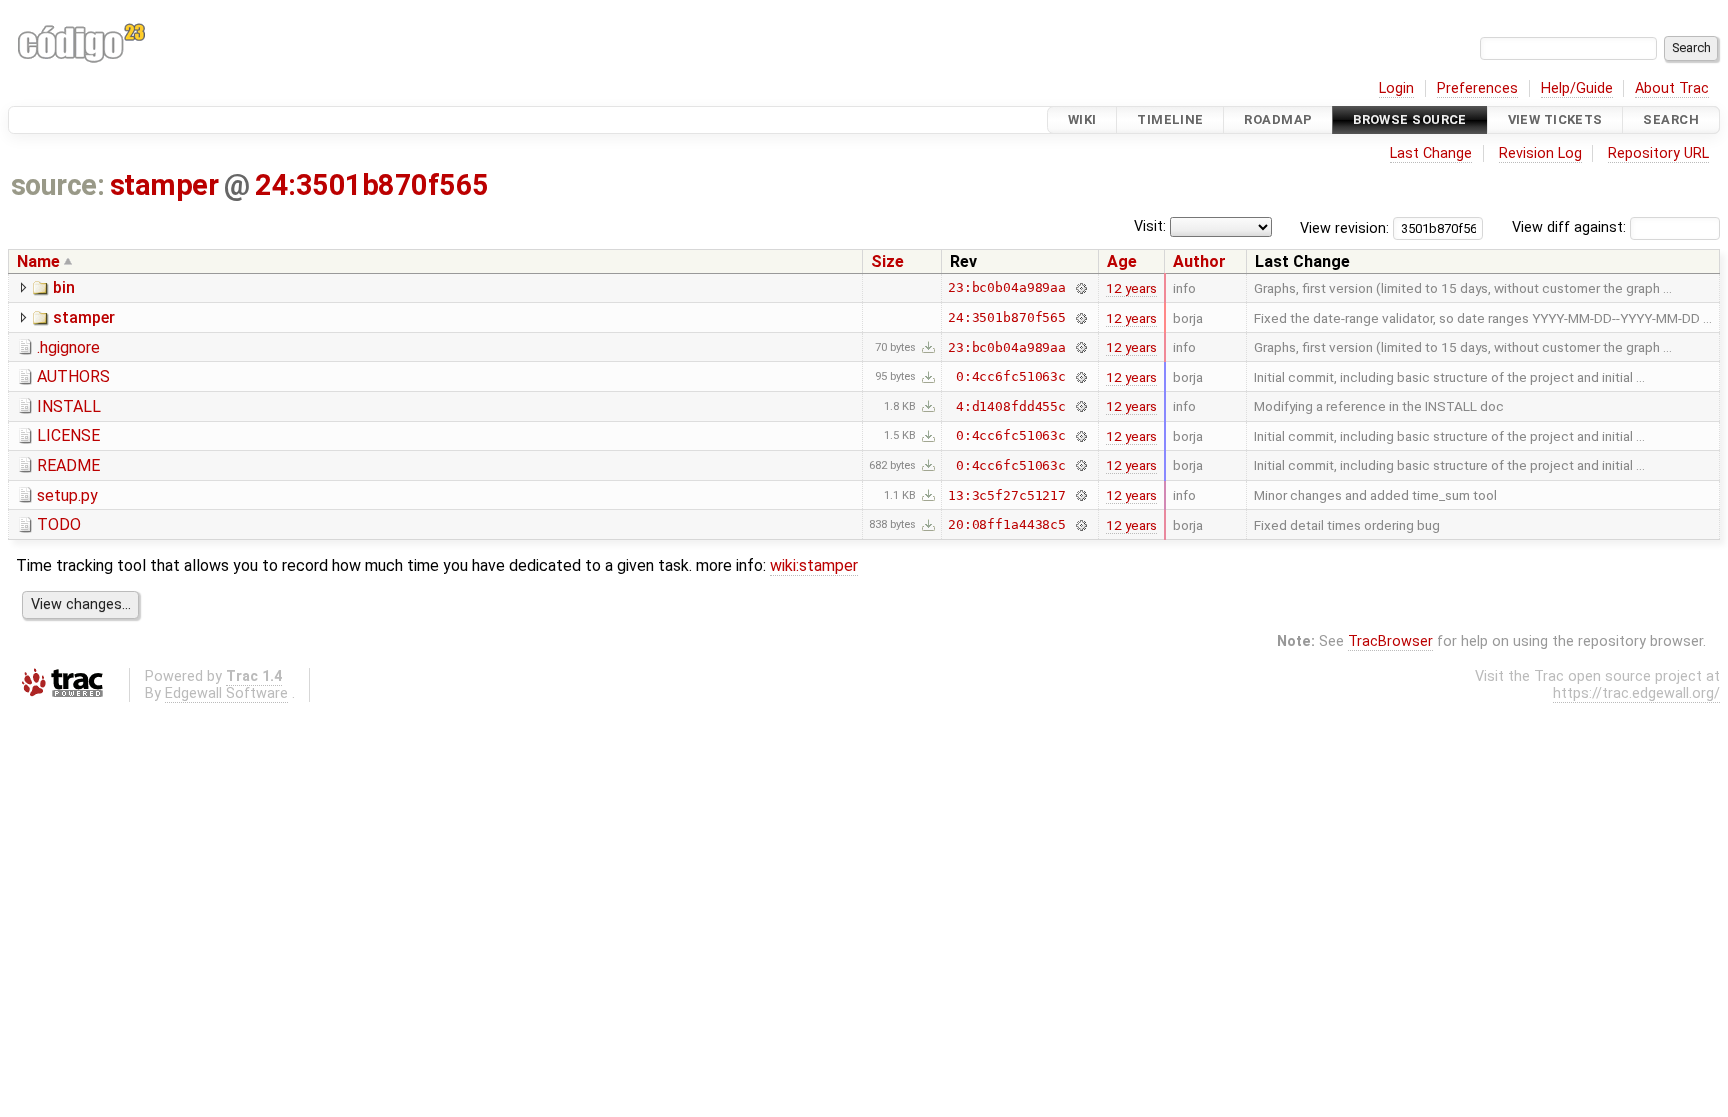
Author (1199, 261)
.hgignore (68, 347)
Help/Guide (1577, 88)
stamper (164, 185)
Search (1671, 119)
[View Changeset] (1080, 287)
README (68, 465)
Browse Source (1410, 119)
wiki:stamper (814, 565)
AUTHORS (73, 376)
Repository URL (1658, 153)
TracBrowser (1390, 641)
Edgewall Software (226, 693)
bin (64, 287)
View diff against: (1571, 227)
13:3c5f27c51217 (1007, 495)
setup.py (67, 495)
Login (1396, 88)
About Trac (1672, 88)
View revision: (1344, 227)
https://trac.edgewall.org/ (1636, 693)
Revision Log (1540, 153)
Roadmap (1278, 119)
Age (1122, 261)
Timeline (1170, 119)
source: (57, 185)
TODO (59, 524)
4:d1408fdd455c (1011, 406)
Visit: (1150, 226)
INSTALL (69, 406)
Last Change (1431, 153)
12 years (1131, 288)
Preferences (1477, 88)
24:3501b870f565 (371, 185)
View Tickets (1555, 119)
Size (887, 261)
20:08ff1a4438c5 (1007, 524)
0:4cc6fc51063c (1011, 376)
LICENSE (68, 435)
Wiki (1082, 119)
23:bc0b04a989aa (1007, 287)
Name (38, 261)
